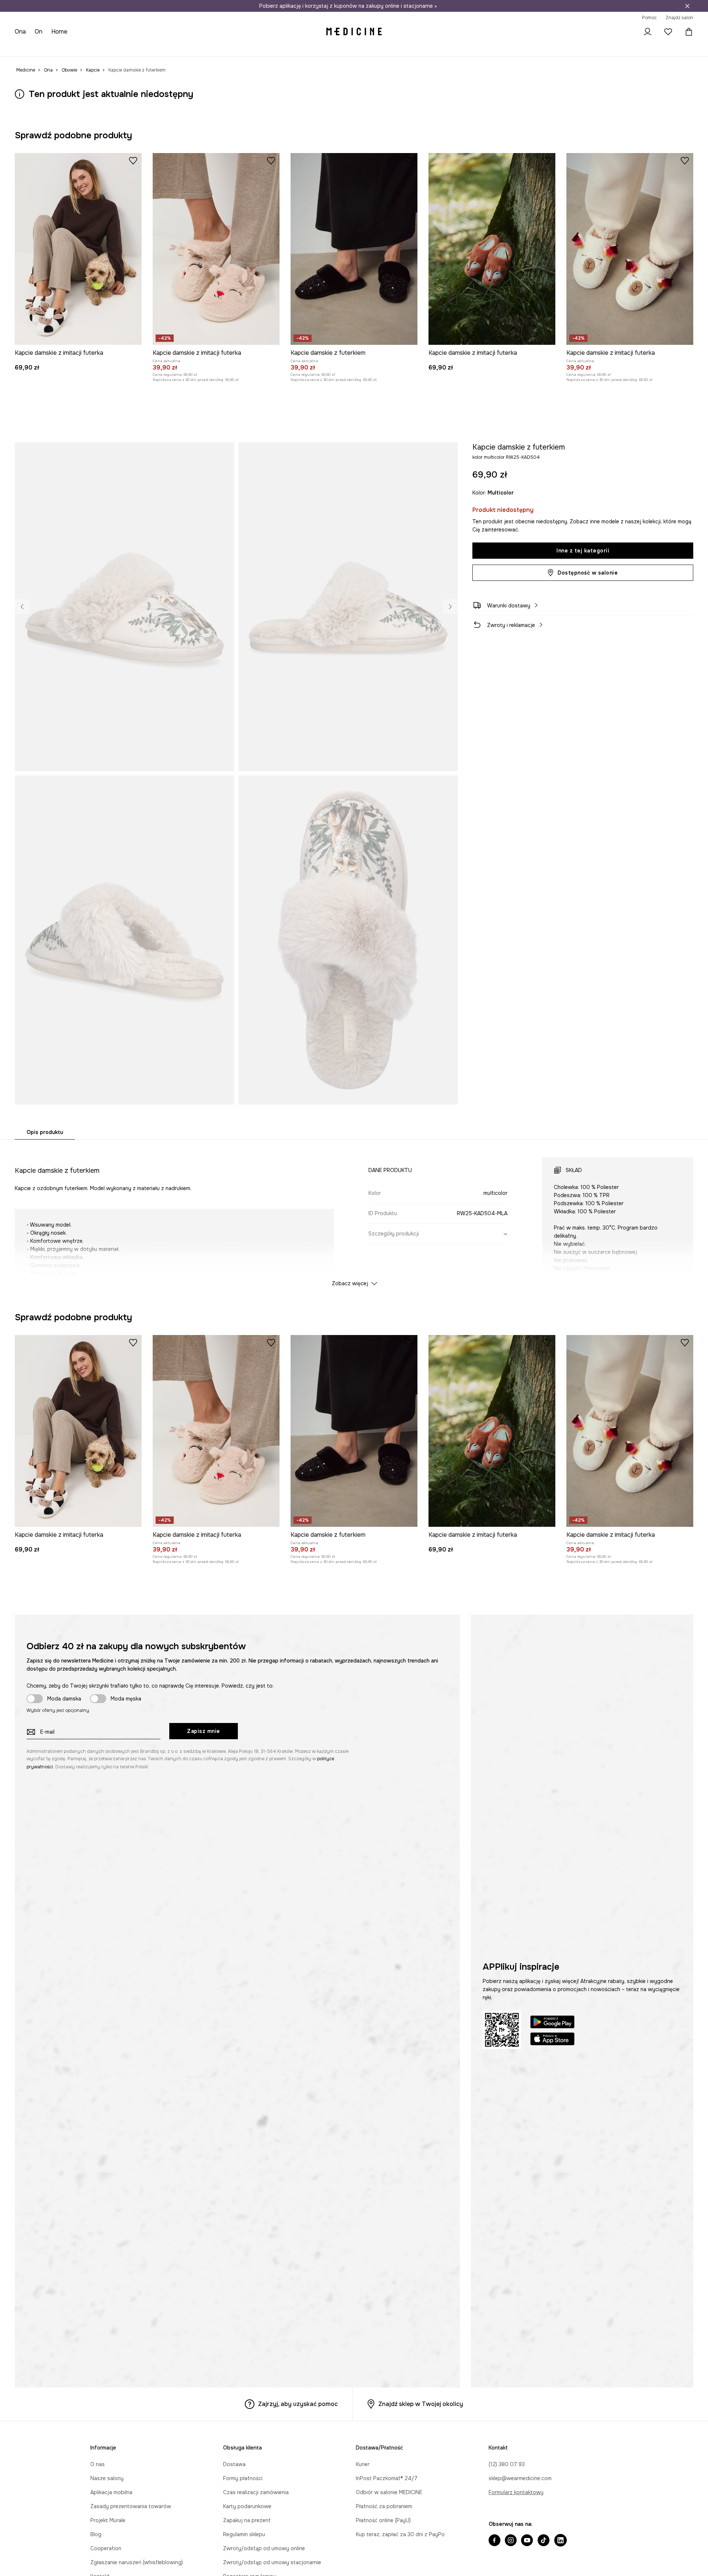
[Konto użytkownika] (648, 32)
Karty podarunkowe (247, 2506)
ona (20, 32)
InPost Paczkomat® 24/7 (387, 2478)
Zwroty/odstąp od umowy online (264, 2548)
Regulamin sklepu (244, 2534)
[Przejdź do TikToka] (544, 2541)
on (39, 32)
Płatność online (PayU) (383, 2520)
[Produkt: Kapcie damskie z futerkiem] (354, 249)
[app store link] (552, 2040)
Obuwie (78, 48)
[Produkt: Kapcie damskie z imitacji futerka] (78, 249)
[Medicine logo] (354, 32)
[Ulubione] (668, 32)
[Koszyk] (687, 32)
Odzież (53, 48)
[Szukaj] (627, 32)
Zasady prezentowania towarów (131, 2506)
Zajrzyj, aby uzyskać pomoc (298, 2404)
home (59, 32)
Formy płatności (243, 2478)
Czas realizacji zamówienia (256, 2492)
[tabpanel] (354, 1215)
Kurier (363, 2464)
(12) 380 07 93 (507, 2464)
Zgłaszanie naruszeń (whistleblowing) (137, 2562)
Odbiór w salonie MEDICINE (389, 2492)
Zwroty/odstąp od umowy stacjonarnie (272, 2562)
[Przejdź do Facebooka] (494, 2541)
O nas (98, 2464)
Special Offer (143, 48)
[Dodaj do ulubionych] (133, 160)
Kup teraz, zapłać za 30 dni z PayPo (400, 2534)
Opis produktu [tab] (45, 1132)
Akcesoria (107, 48)
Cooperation (106, 2548)
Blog (96, 2534)
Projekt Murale (108, 2520)
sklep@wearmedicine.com (520, 2478)
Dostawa (234, 2464)
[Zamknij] (687, 6)
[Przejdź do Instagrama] (511, 2541)
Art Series (201, 48)
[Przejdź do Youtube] (527, 2541)
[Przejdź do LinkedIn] (560, 2541)
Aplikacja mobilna (111, 2492)
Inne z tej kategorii (583, 551)
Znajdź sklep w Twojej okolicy (421, 2404)
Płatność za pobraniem (384, 2506)
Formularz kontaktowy (516, 2492)
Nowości (26, 48)
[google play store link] (552, 2023)
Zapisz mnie (204, 1731)
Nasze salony (107, 2478)
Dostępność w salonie (588, 573)
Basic (174, 48)
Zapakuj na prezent (247, 2520)
